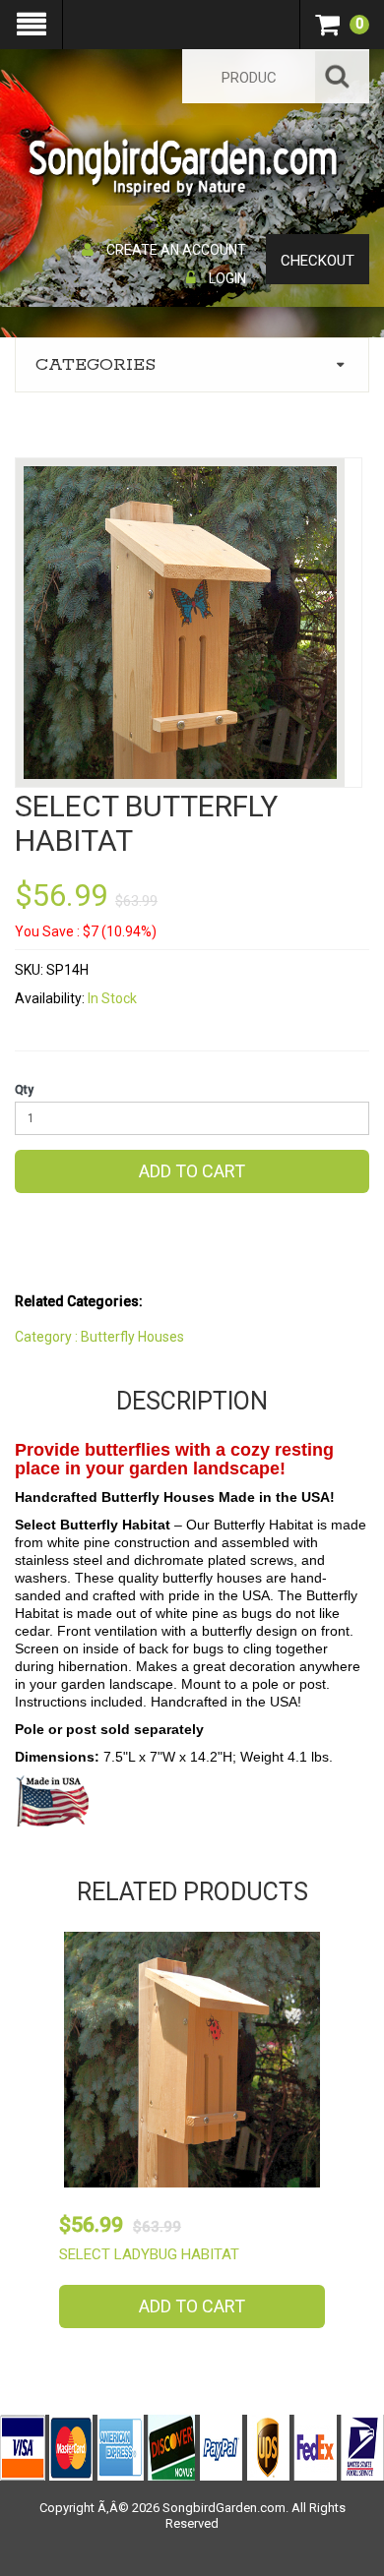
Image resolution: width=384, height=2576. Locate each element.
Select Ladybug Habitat (149, 2254)
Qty (24, 1090)
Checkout (318, 261)
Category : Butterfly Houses (99, 1337)
